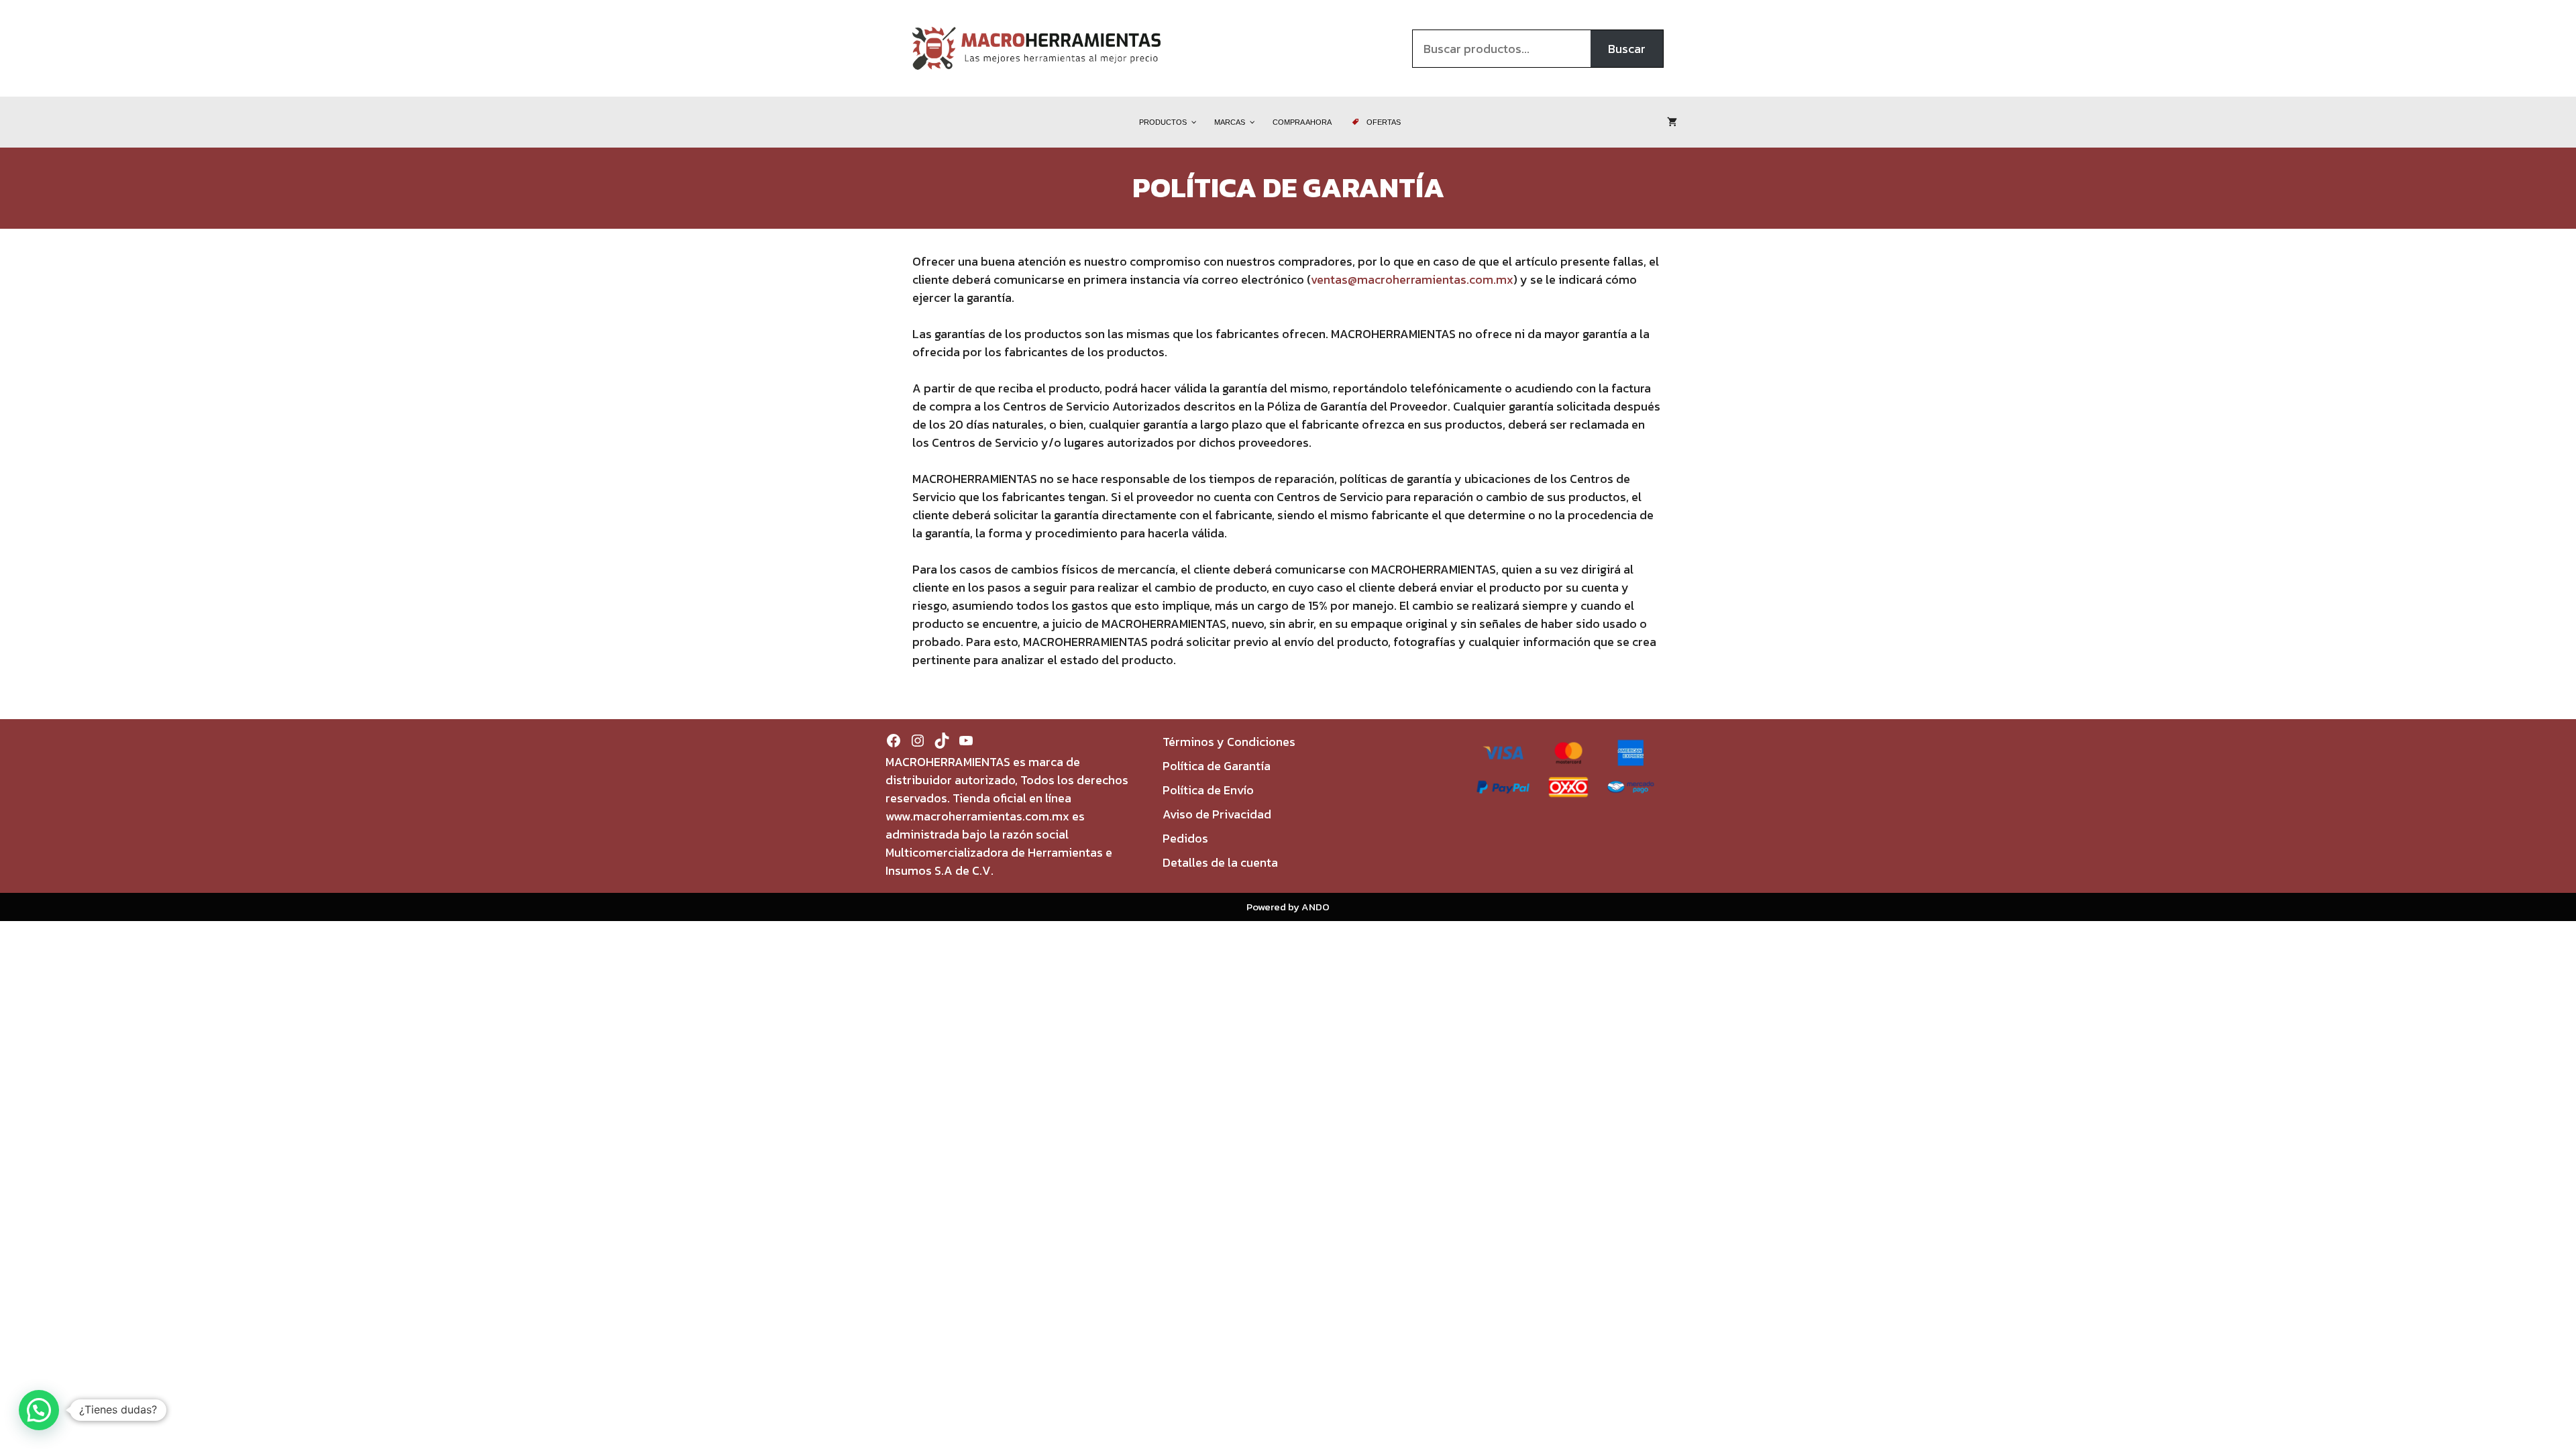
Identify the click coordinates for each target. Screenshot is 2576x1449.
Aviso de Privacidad (1217, 814)
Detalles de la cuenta (1220, 862)
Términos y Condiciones (1229, 742)
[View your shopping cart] (1672, 122)
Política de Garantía (1217, 766)
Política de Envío (1208, 790)
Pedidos (1185, 838)
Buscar (1627, 49)
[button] (39, 1410)
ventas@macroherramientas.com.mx (1412, 279)
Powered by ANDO (1288, 907)
